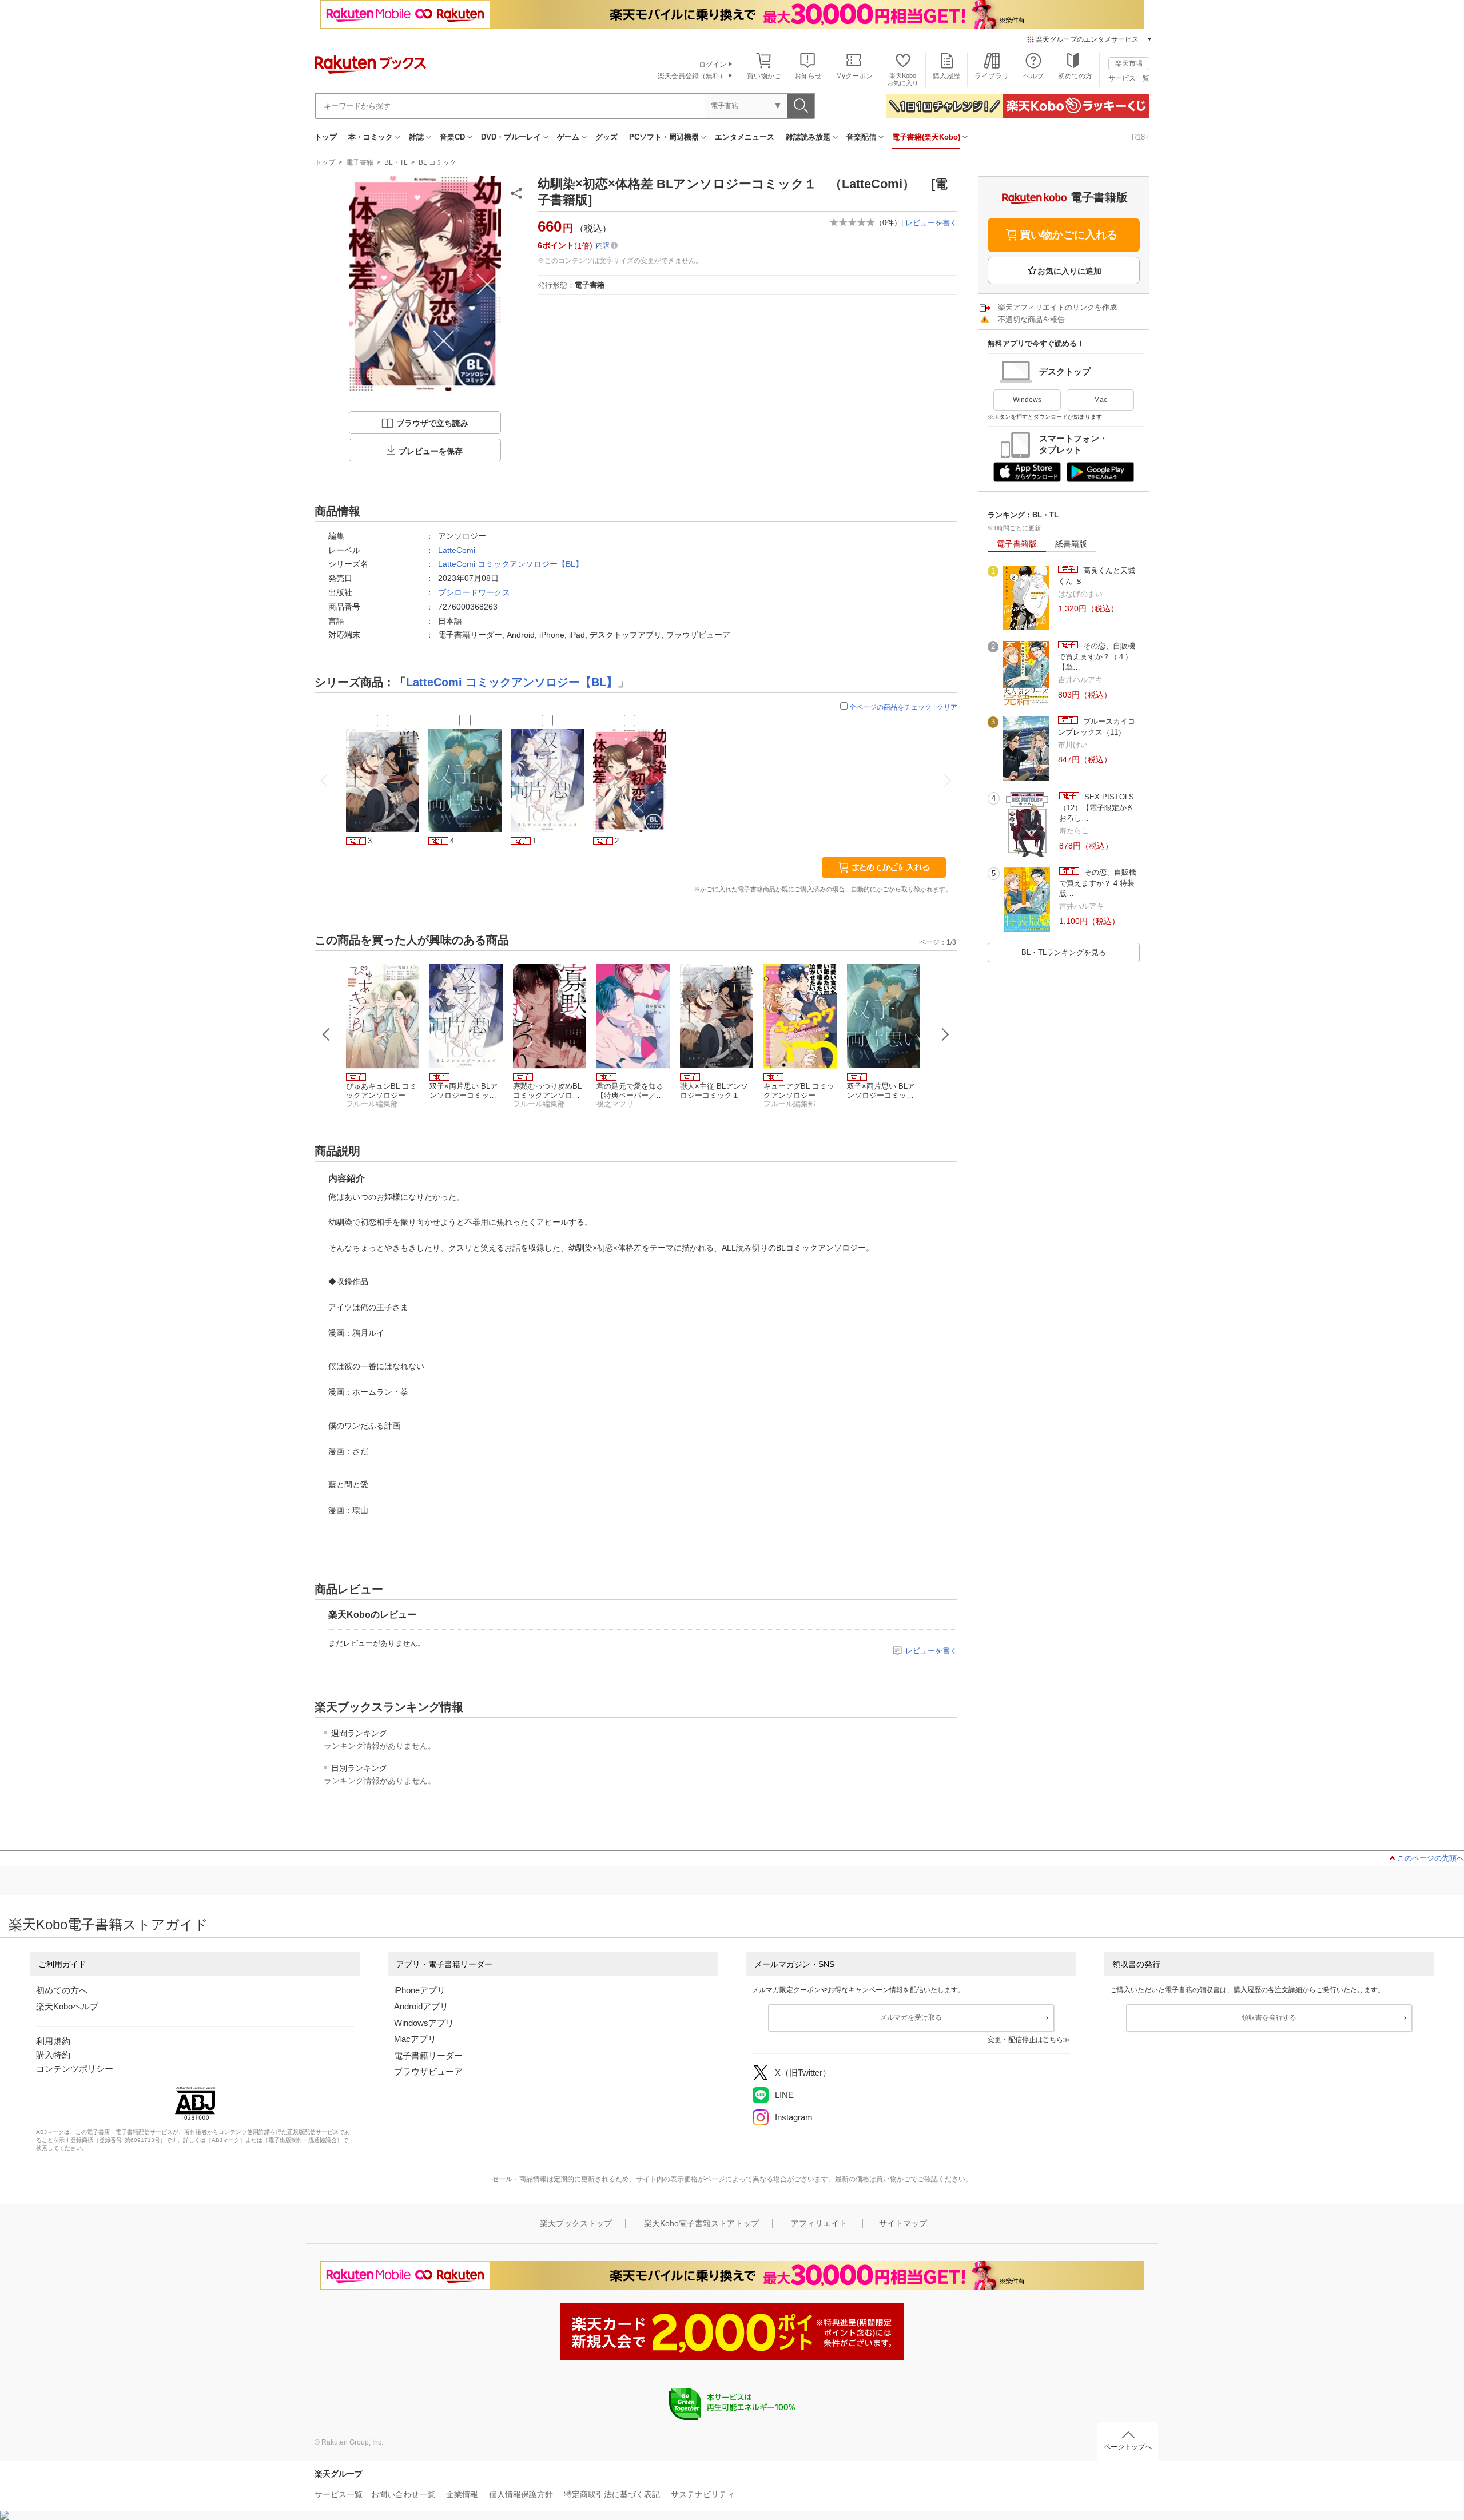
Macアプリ (415, 2039)
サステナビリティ (703, 2494)
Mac (1101, 400)
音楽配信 (861, 137)
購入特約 (53, 2055)
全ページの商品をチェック (890, 707)
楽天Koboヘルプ (67, 2006)
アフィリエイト (819, 2223)
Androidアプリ (421, 2006)
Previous (327, 1034)
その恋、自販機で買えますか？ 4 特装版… (1098, 883)
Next (945, 1034)
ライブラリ (992, 76)
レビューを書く (931, 223)
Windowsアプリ (424, 2023)
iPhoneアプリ (420, 1990)
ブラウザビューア (428, 2071)
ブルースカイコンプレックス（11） (1097, 726)
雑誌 (416, 137)
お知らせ (808, 76)
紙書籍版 (1071, 544)
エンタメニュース (745, 137)
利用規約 (53, 2041)
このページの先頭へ (1431, 1858)
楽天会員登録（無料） (692, 76)
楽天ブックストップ (576, 2223)
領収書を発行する (1269, 2017)
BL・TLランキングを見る (1064, 952)
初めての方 (1075, 76)
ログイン (713, 65)
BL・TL (396, 162)
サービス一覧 (1129, 78)
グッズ (606, 137)
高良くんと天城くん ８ (1097, 576)
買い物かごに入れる (1069, 235)
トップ (326, 137)
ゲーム (568, 137)
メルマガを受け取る (911, 2017)
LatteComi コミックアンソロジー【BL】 (511, 564)
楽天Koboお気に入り (903, 79)
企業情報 (462, 2494)
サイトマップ (903, 2223)
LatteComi (457, 550)
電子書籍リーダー (428, 2055)
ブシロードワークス (474, 592)
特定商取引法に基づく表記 (612, 2494)
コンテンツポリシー (75, 2069)
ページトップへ (1128, 2447)
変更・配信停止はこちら (1025, 2040)
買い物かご (764, 76)
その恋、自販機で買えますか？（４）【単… (1097, 656)
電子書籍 (360, 162)
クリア (947, 707)
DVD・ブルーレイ (511, 137)
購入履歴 (946, 76)
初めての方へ (62, 1990)
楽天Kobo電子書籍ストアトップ (701, 2223)
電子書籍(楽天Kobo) (926, 137)
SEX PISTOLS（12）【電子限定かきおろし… (1097, 807)
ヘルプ (1033, 76)
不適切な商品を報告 (1031, 319)
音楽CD (452, 137)
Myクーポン (854, 76)
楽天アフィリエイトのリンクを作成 (1057, 307)
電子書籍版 (1017, 544)
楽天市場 (1129, 63)
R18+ (1141, 137)
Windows (1027, 400)
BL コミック (437, 162)
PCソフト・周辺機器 (664, 137)
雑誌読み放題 (808, 137)
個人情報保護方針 (521, 2494)
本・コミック (371, 137)
